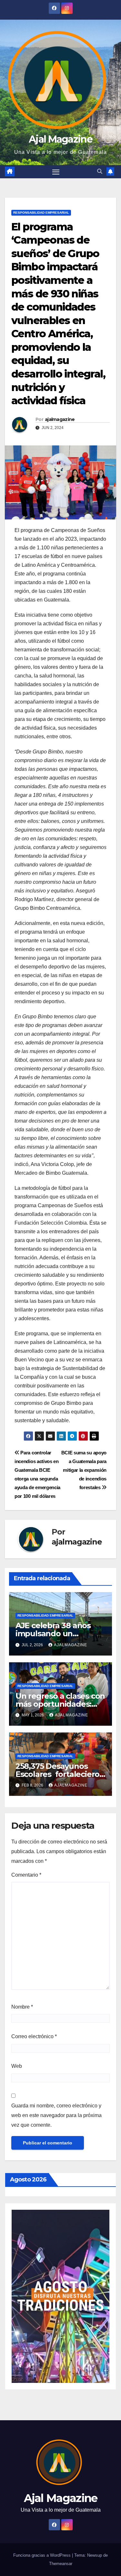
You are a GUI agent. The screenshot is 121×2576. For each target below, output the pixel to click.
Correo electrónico (34, 2036)
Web (17, 2066)
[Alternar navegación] (56, 172)
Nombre (22, 2007)
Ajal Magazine (60, 139)
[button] (100, 171)
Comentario (26, 1875)
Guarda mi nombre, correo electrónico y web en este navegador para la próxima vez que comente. (56, 2115)
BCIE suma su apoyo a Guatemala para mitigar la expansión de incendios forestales (84, 1470)
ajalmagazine (60, 419)
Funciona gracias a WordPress (43, 2555)
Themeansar (61, 2564)
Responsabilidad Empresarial (41, 213)
